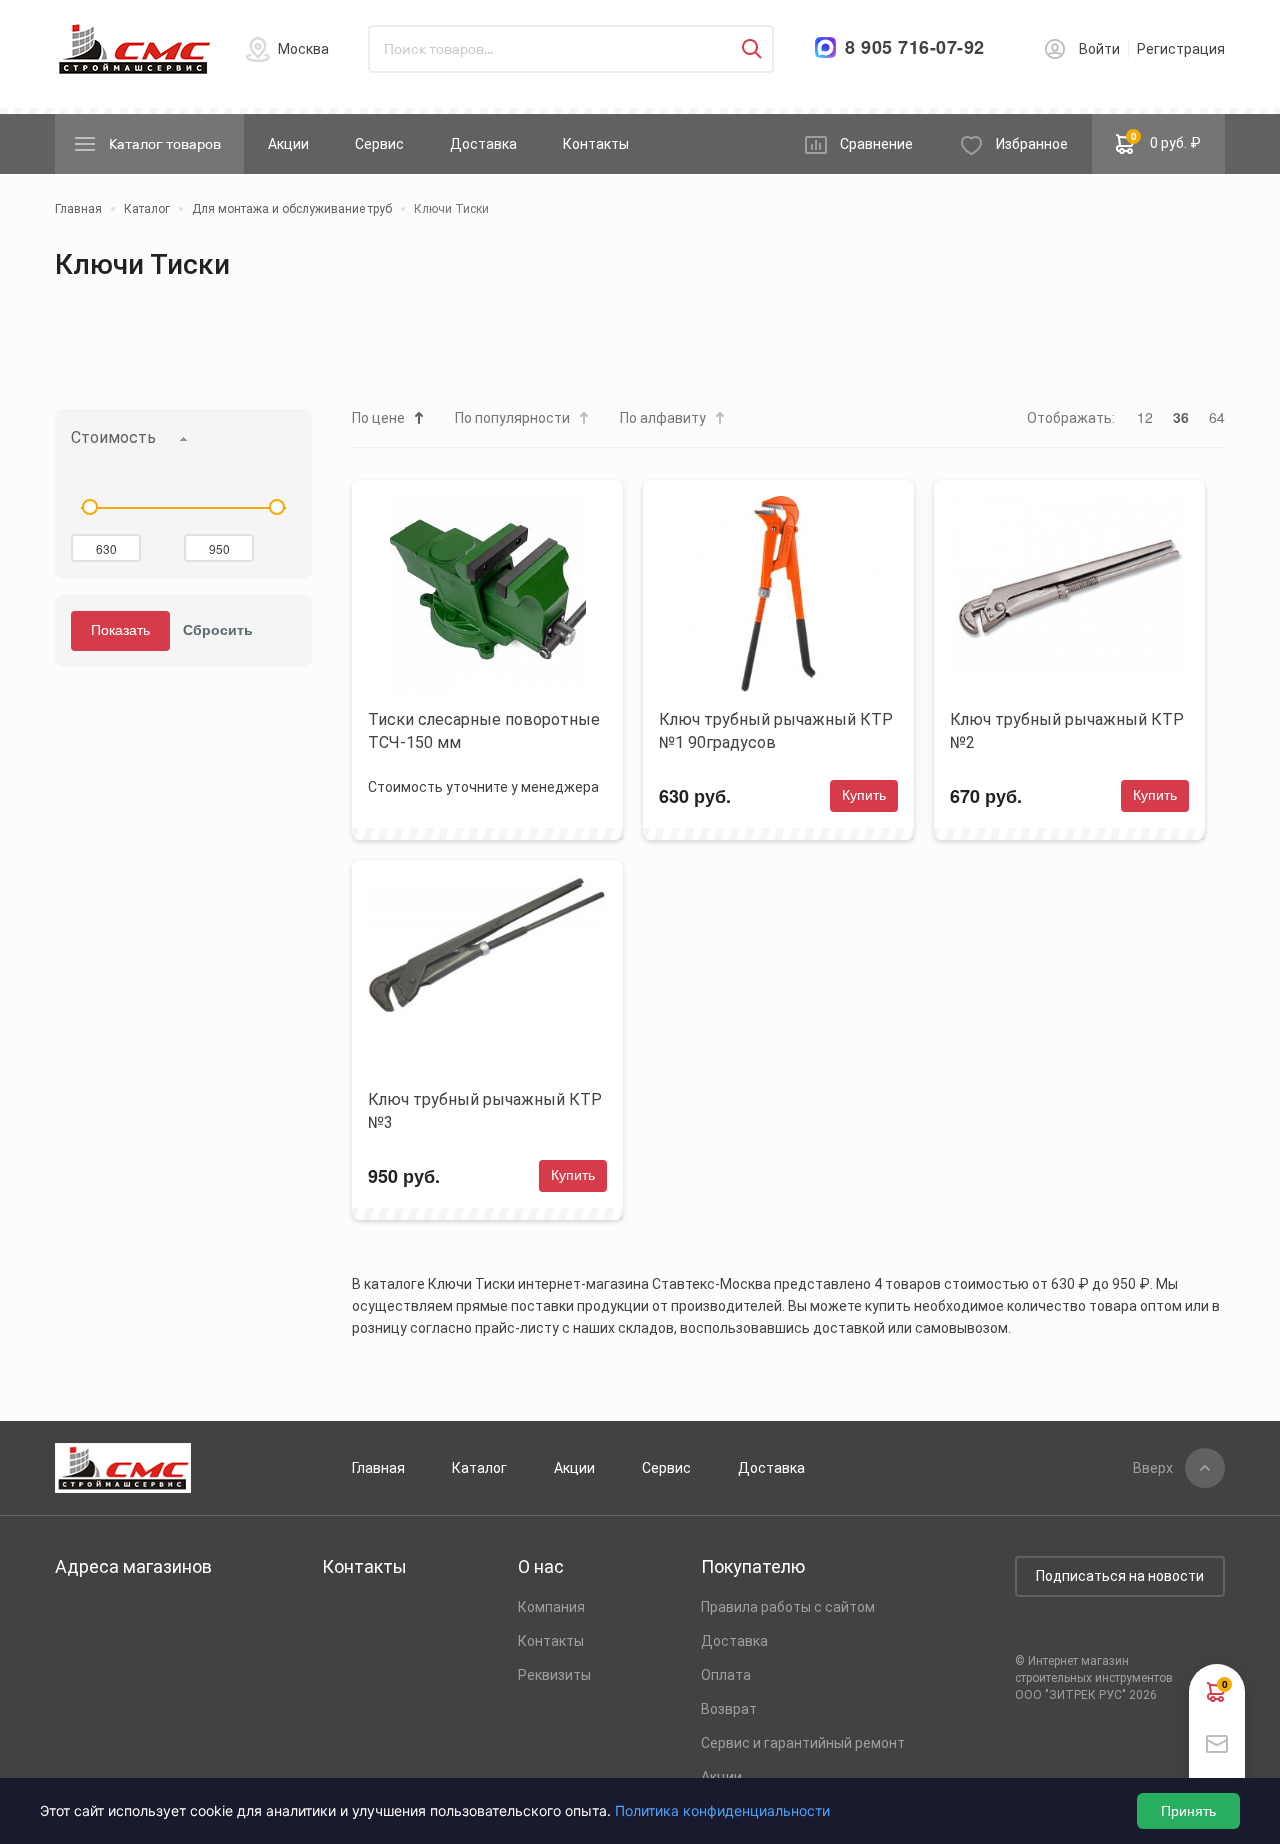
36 (1181, 417)
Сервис (379, 144)
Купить (864, 795)
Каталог (479, 1468)
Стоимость (113, 437)
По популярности (512, 418)
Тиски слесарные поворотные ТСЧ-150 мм (484, 731)
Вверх (1153, 1468)
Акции (288, 144)
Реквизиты (554, 1675)
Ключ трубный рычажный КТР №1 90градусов (776, 731)
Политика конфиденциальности (722, 1810)
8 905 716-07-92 (915, 47)
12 (1145, 417)
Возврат (729, 1709)
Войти (1099, 49)
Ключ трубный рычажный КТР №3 (485, 1111)
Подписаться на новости (1120, 1576)
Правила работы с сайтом (788, 1607)
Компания (551, 1607)
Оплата (726, 1675)
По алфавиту (663, 418)
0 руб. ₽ (1166, 140)
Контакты (596, 144)
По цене (378, 418)
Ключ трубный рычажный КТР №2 (1067, 731)
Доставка (483, 144)
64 (1217, 417)
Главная (378, 1468)
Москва (303, 49)
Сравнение (876, 144)
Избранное (1032, 144)
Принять (1188, 1811)
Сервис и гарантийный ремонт (803, 1743)
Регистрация (1181, 49)
